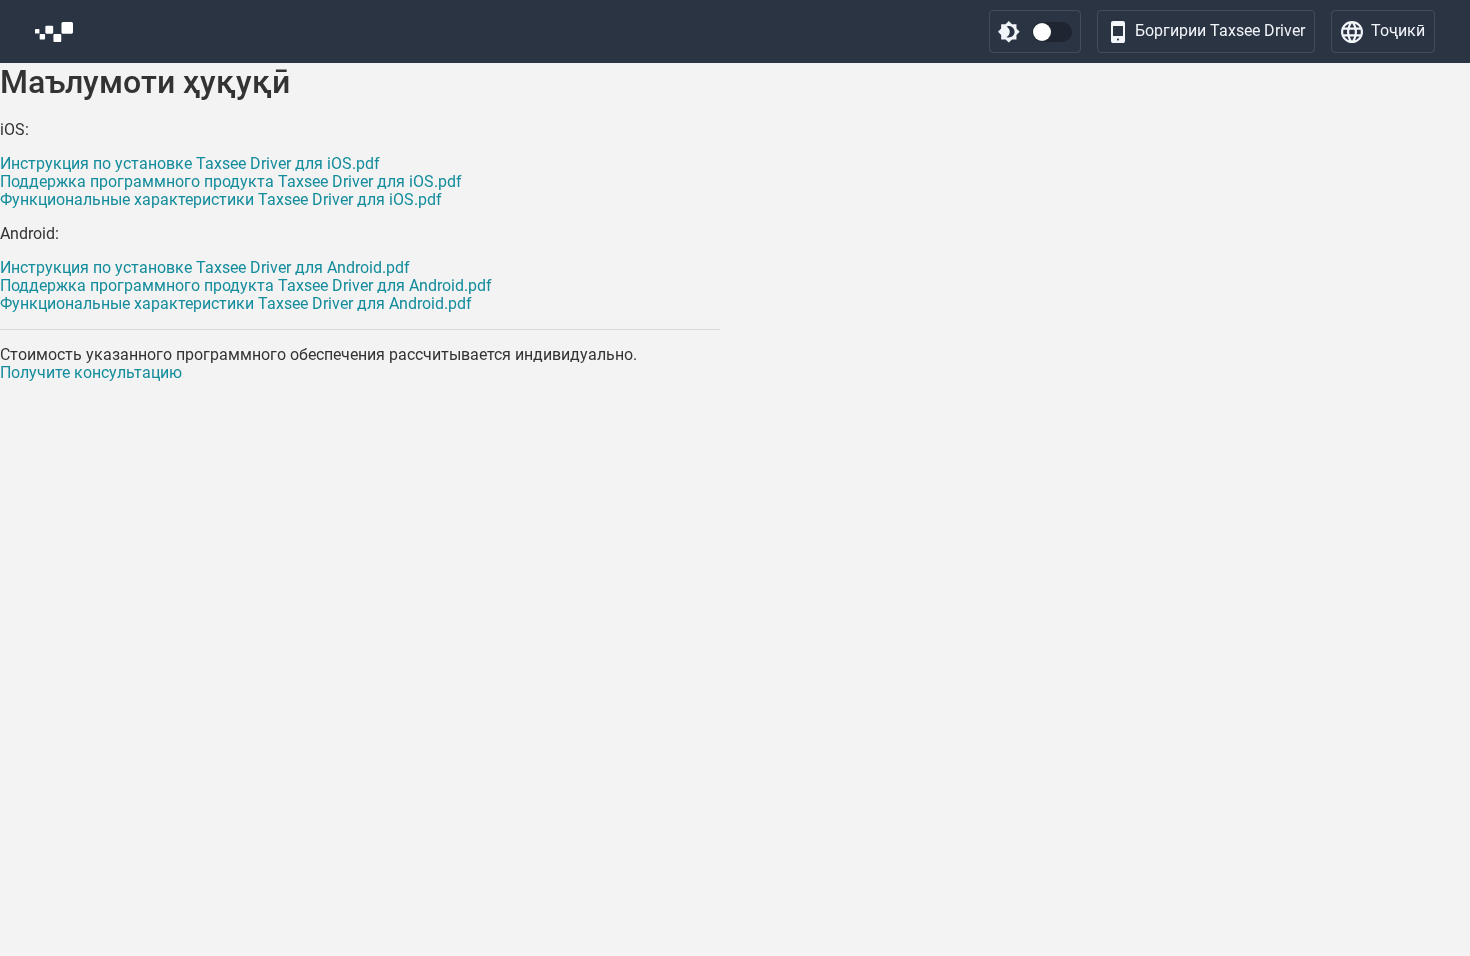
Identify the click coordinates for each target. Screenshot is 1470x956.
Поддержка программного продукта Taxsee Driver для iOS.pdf (231, 181)
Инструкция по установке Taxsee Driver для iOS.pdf (190, 163)
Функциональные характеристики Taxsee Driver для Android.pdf (236, 303)
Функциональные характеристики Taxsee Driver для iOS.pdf (221, 199)
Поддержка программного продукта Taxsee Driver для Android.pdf (246, 285)
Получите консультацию (91, 372)
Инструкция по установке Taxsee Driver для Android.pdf (205, 267)
